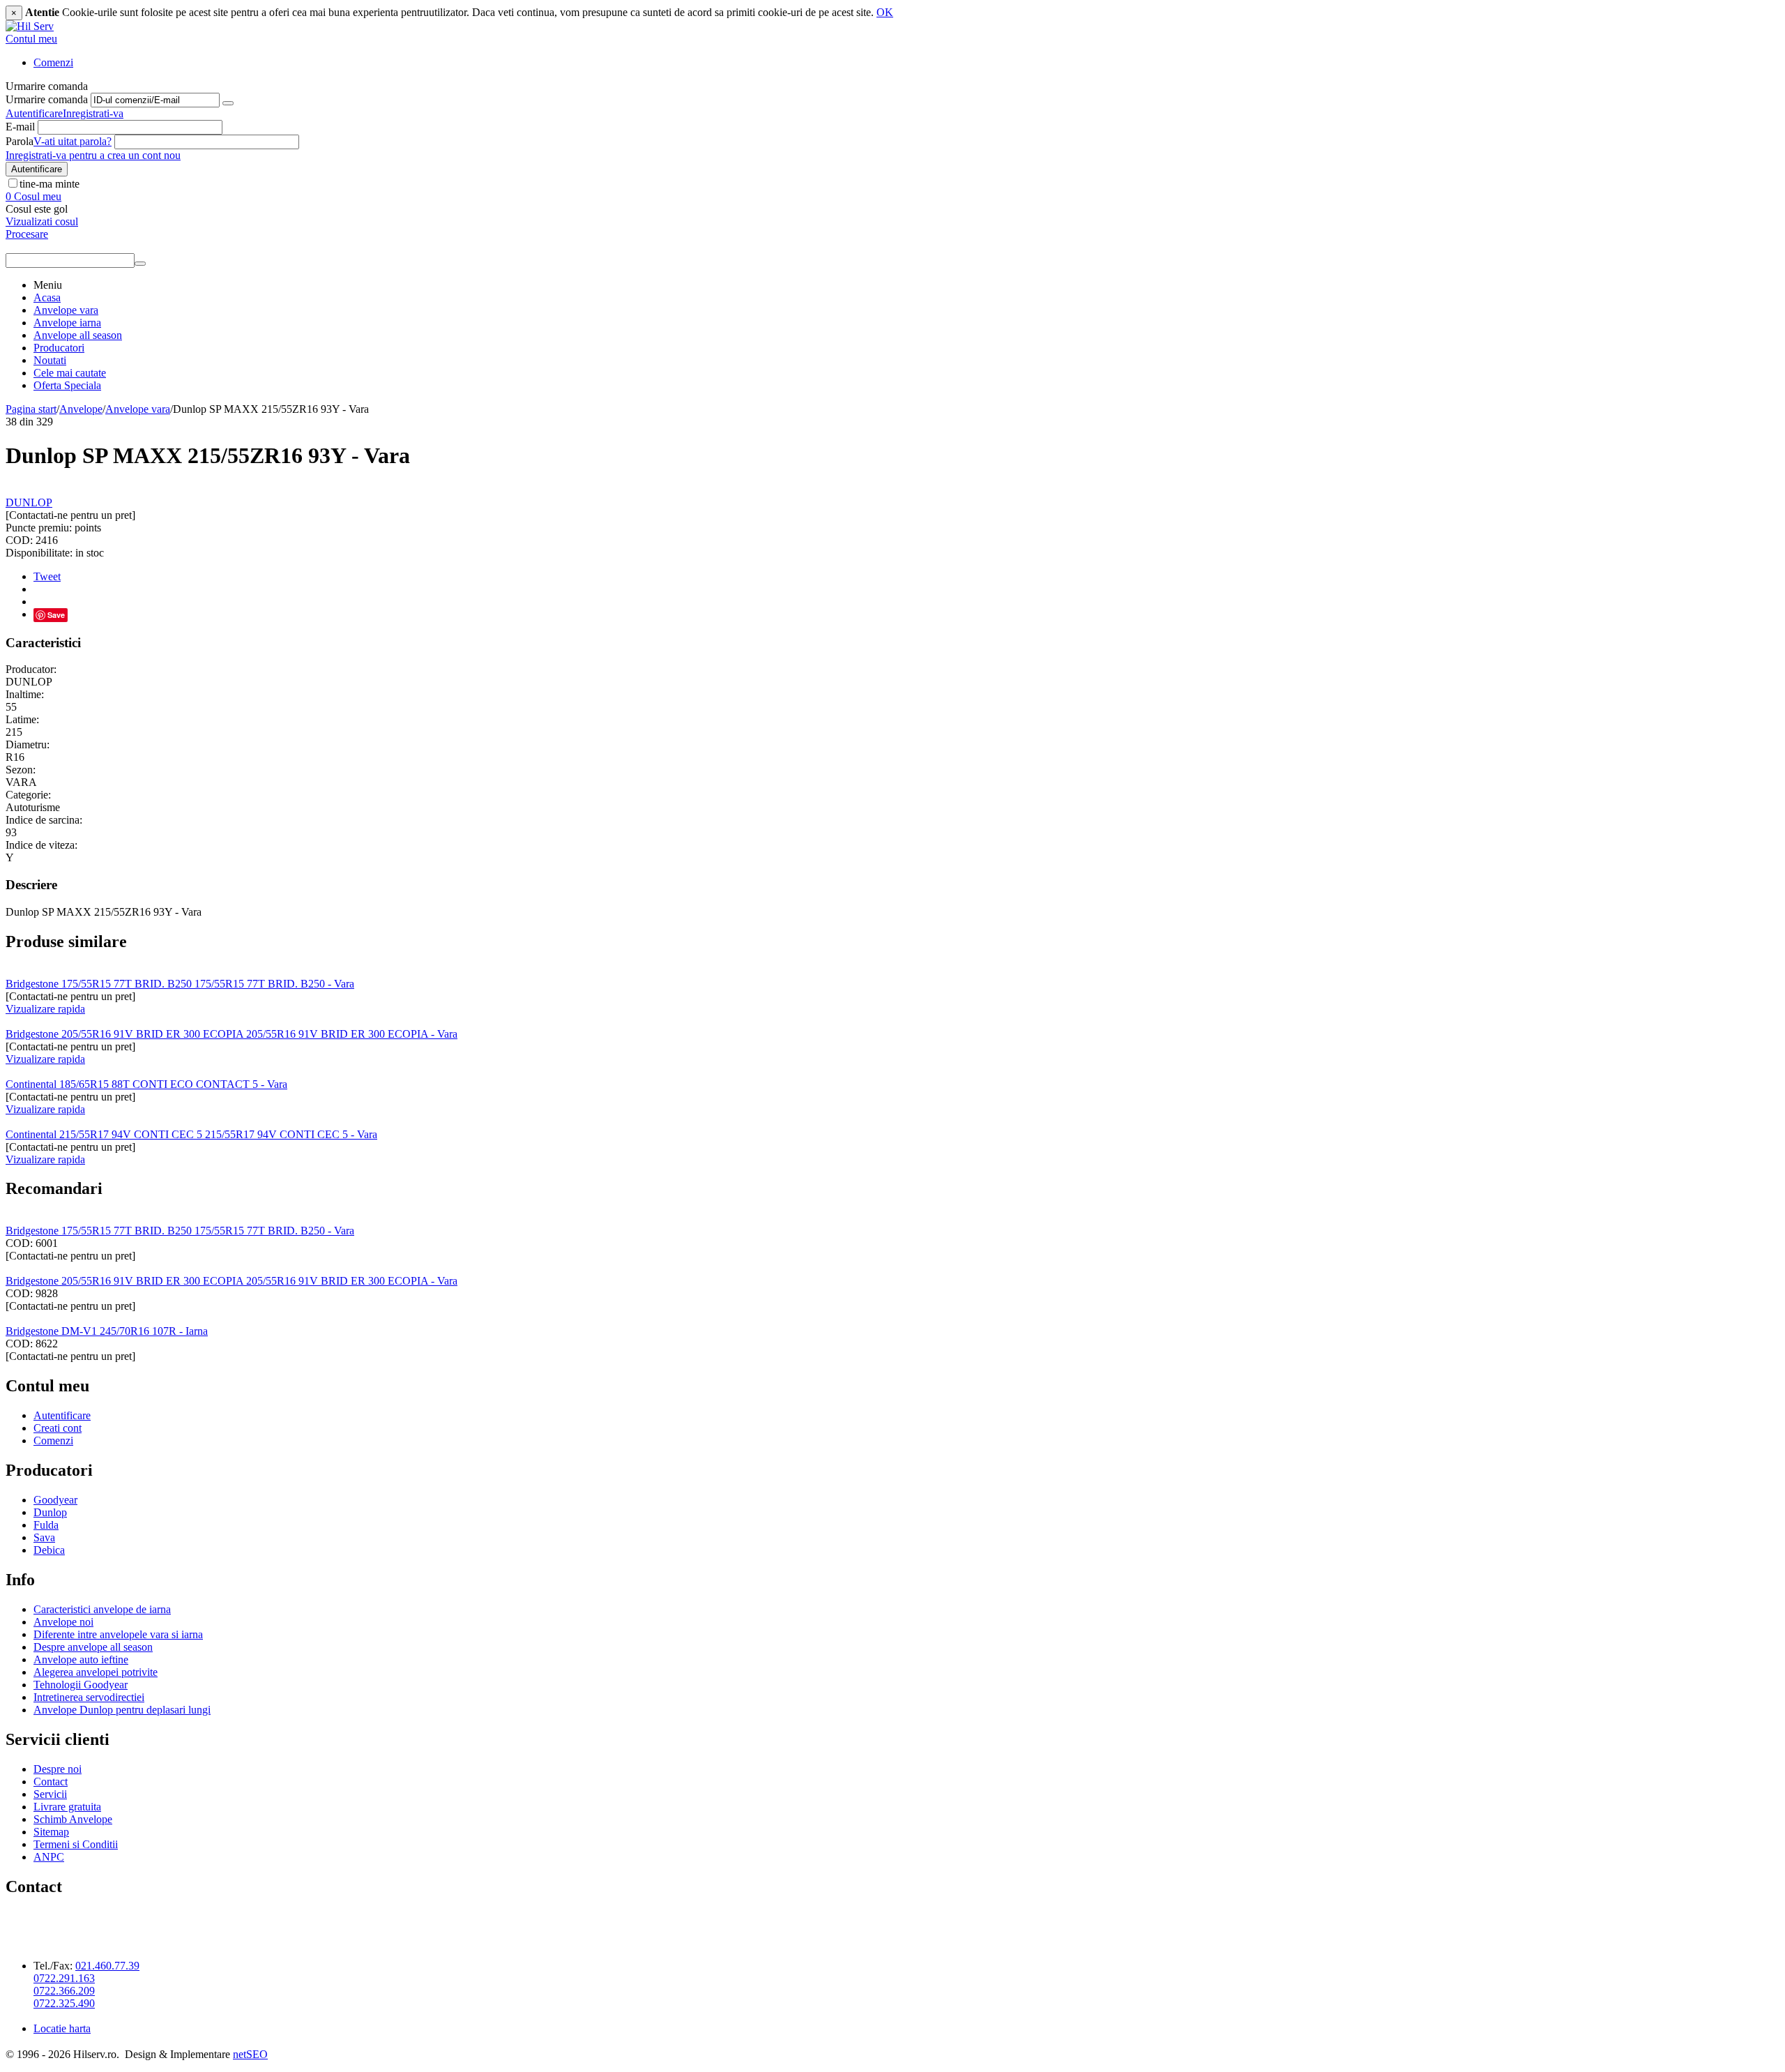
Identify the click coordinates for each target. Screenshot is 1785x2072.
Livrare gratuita (67, 1807)
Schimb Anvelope (73, 1819)
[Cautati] (140, 264)
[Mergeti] (228, 103)
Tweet (47, 576)
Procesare (27, 234)
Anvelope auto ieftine (81, 1659)
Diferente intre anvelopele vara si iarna (118, 1634)
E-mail (20, 127)
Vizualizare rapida (45, 1009)
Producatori (59, 348)
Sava (44, 1537)
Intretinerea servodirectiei (89, 1697)
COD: (19, 540)
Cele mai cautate (70, 373)
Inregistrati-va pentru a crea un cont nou (93, 155)
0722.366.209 (64, 1991)
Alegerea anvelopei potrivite (96, 1672)
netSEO (250, 2054)
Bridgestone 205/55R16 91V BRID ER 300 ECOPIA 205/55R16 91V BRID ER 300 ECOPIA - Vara (231, 1034)
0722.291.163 (64, 1978)
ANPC (49, 1857)
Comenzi (53, 62)
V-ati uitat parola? (73, 141)
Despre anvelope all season (93, 1647)
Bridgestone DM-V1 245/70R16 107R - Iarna (107, 1331)
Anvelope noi (63, 1622)
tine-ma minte (50, 184)
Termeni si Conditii (76, 1844)
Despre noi (58, 1769)
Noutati (50, 360)
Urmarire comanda (47, 99)
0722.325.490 (64, 2003)
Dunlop (50, 1512)
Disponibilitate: (39, 553)
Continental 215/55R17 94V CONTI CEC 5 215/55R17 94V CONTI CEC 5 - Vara (191, 1134)
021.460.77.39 (107, 1966)
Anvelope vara (66, 310)
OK (885, 12)
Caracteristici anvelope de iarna (102, 1609)
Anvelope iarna (67, 323)
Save (56, 615)
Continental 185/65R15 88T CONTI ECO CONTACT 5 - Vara (146, 1084)
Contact (51, 1782)
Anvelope (81, 409)
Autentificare (34, 113)
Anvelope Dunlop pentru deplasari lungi (122, 1710)
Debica (49, 1550)
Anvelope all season (78, 335)
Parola (20, 141)
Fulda (46, 1525)
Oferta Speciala (67, 385)
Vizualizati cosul (42, 221)
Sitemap (51, 1832)
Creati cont (58, 1428)
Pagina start (31, 409)
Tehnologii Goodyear (81, 1685)
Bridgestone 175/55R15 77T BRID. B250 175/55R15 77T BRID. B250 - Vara (180, 984)
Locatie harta (62, 2028)
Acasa (47, 297)
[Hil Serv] (30, 26)
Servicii (50, 1794)
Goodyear (55, 1500)
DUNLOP (29, 502)
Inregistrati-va (93, 113)
